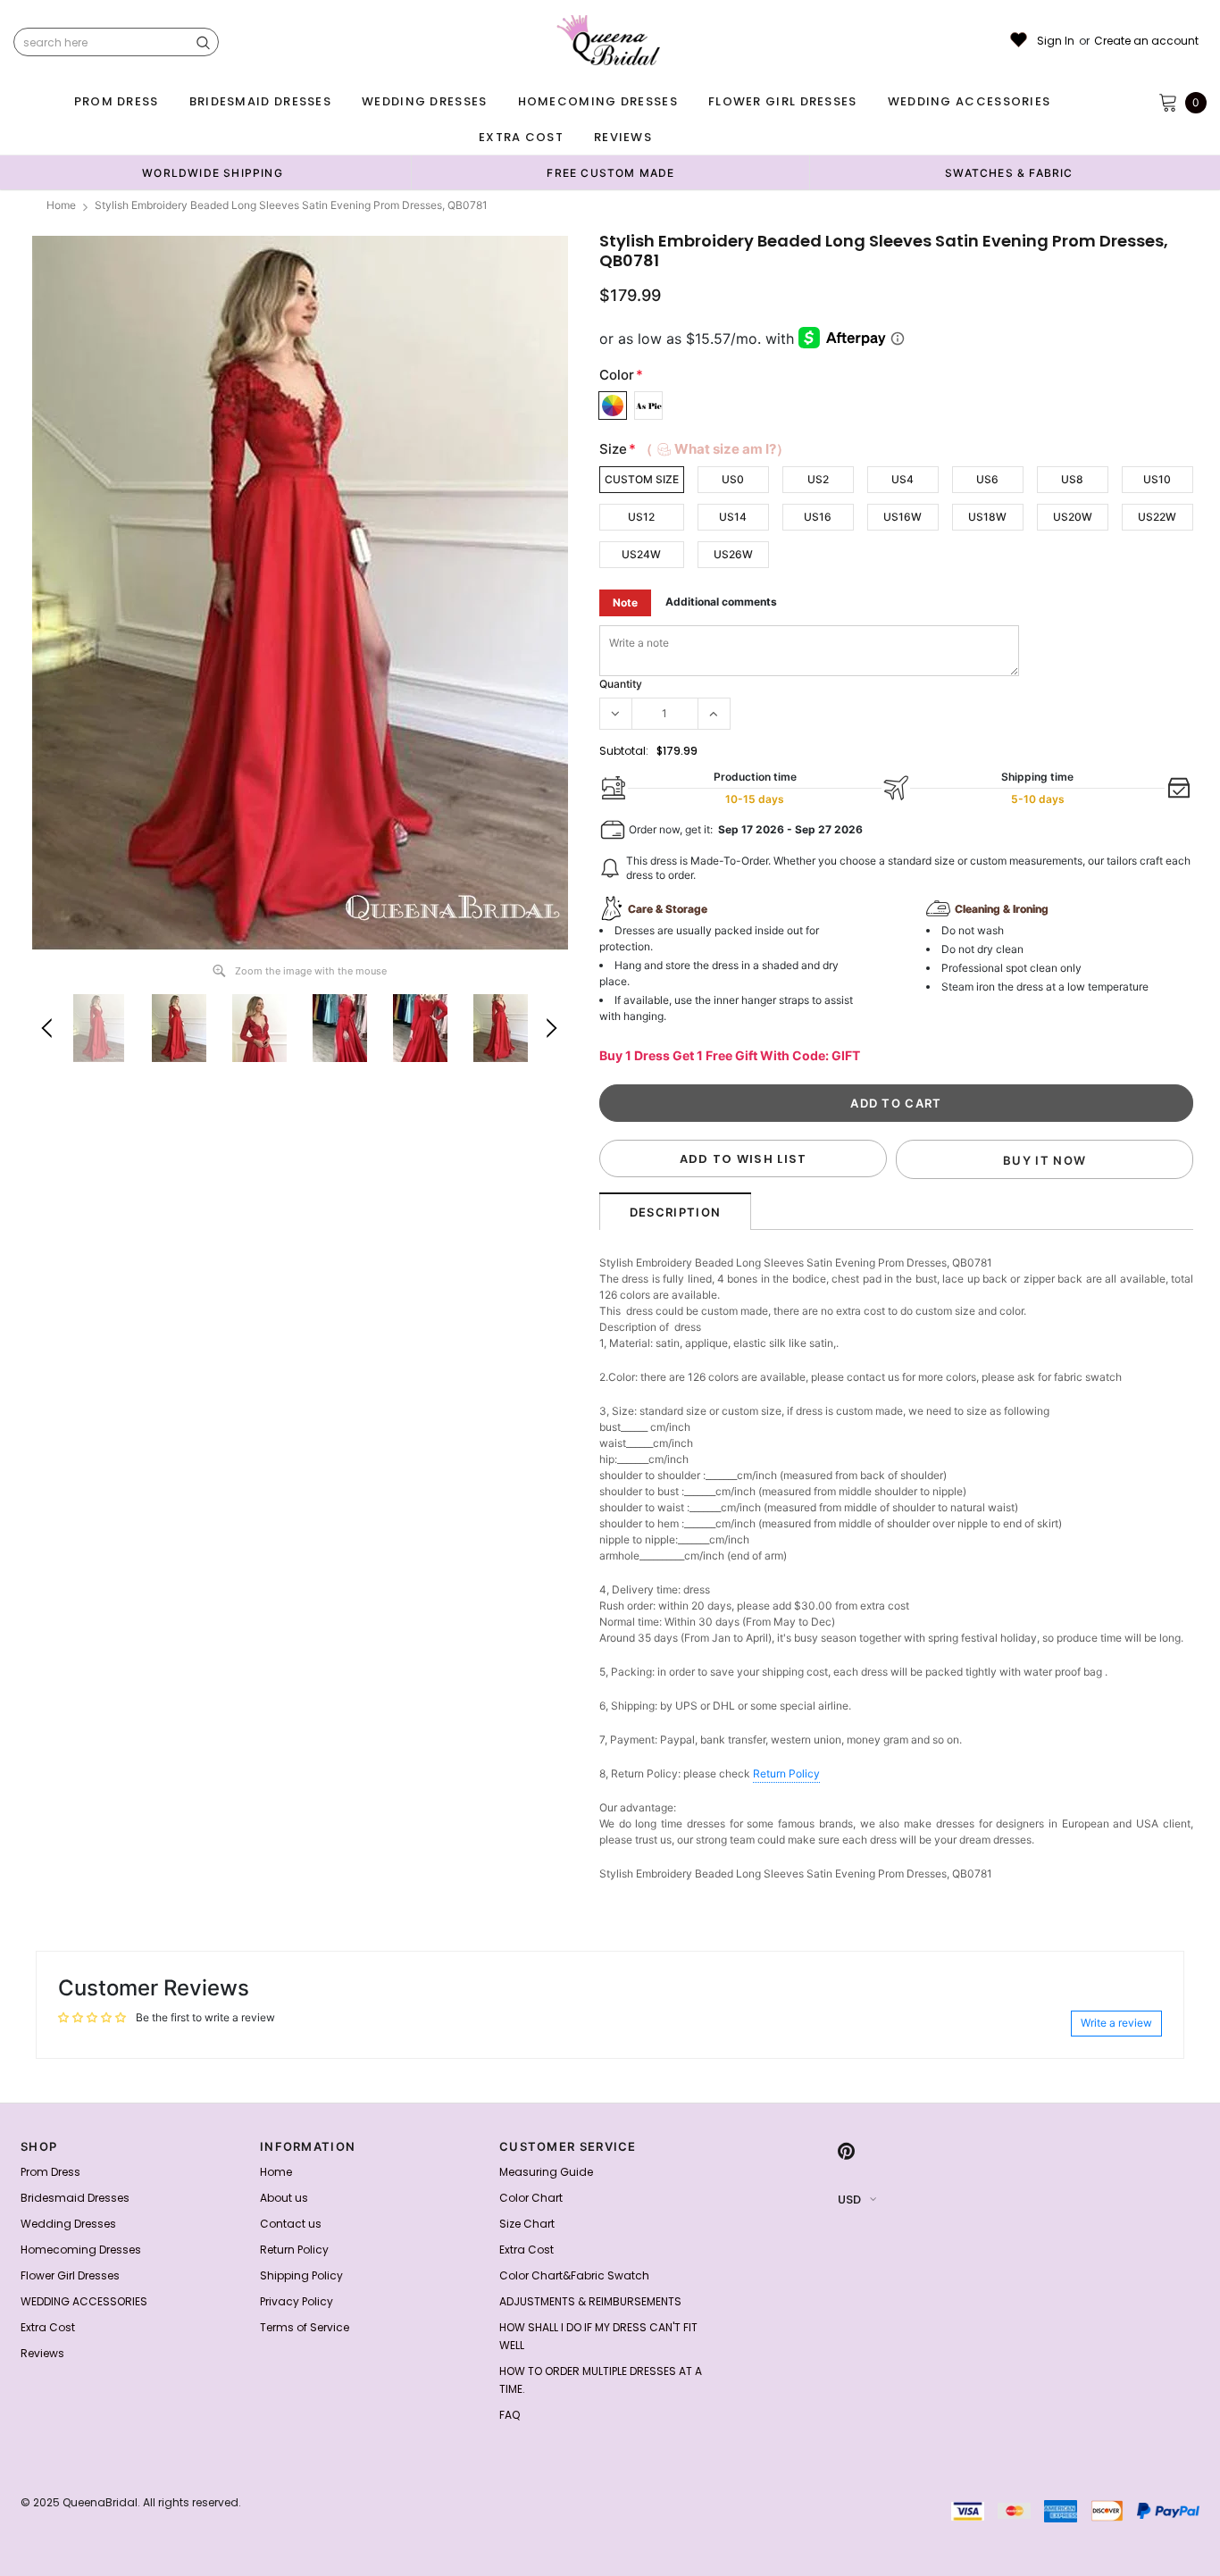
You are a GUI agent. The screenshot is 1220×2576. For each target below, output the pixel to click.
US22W (1157, 517)
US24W (641, 554)
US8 (1072, 479)
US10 (1157, 479)
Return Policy (786, 1773)
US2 (818, 479)
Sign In (1056, 41)
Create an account (1146, 41)
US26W (733, 554)
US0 (733, 479)
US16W (902, 517)
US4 (902, 479)
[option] (213, 172)
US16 (818, 517)
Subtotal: (624, 751)
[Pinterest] (846, 2152)
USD (849, 2200)
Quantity (621, 684)
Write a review (1116, 2023)
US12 (641, 517)
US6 (987, 479)
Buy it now (1045, 1160)
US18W (987, 517)
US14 (733, 517)
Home (61, 205)
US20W (1073, 517)
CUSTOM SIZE (642, 479)
